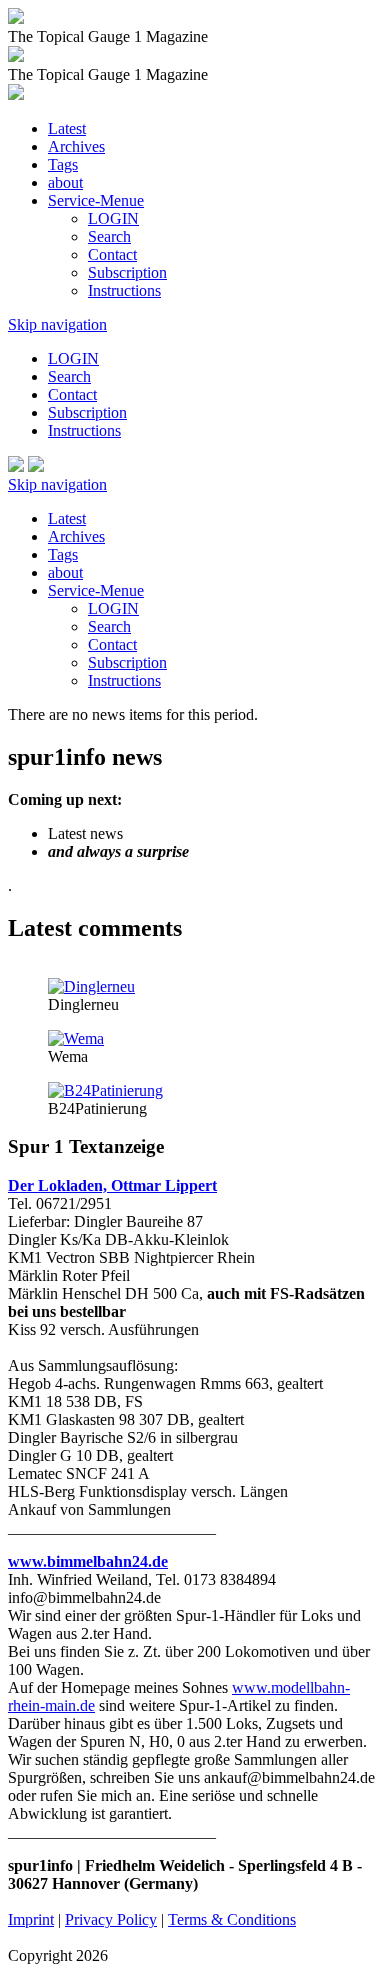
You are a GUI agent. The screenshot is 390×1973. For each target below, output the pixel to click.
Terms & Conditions (232, 1919)
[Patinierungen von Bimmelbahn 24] (105, 1090)
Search (109, 236)
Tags (63, 164)
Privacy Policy (111, 1919)
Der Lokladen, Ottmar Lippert (112, 1185)
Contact (112, 254)
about (65, 182)
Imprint (31, 1919)
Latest (67, 128)
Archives (76, 146)
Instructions (124, 290)
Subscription (127, 272)
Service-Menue (96, 200)
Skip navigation (57, 324)
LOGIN (113, 218)
